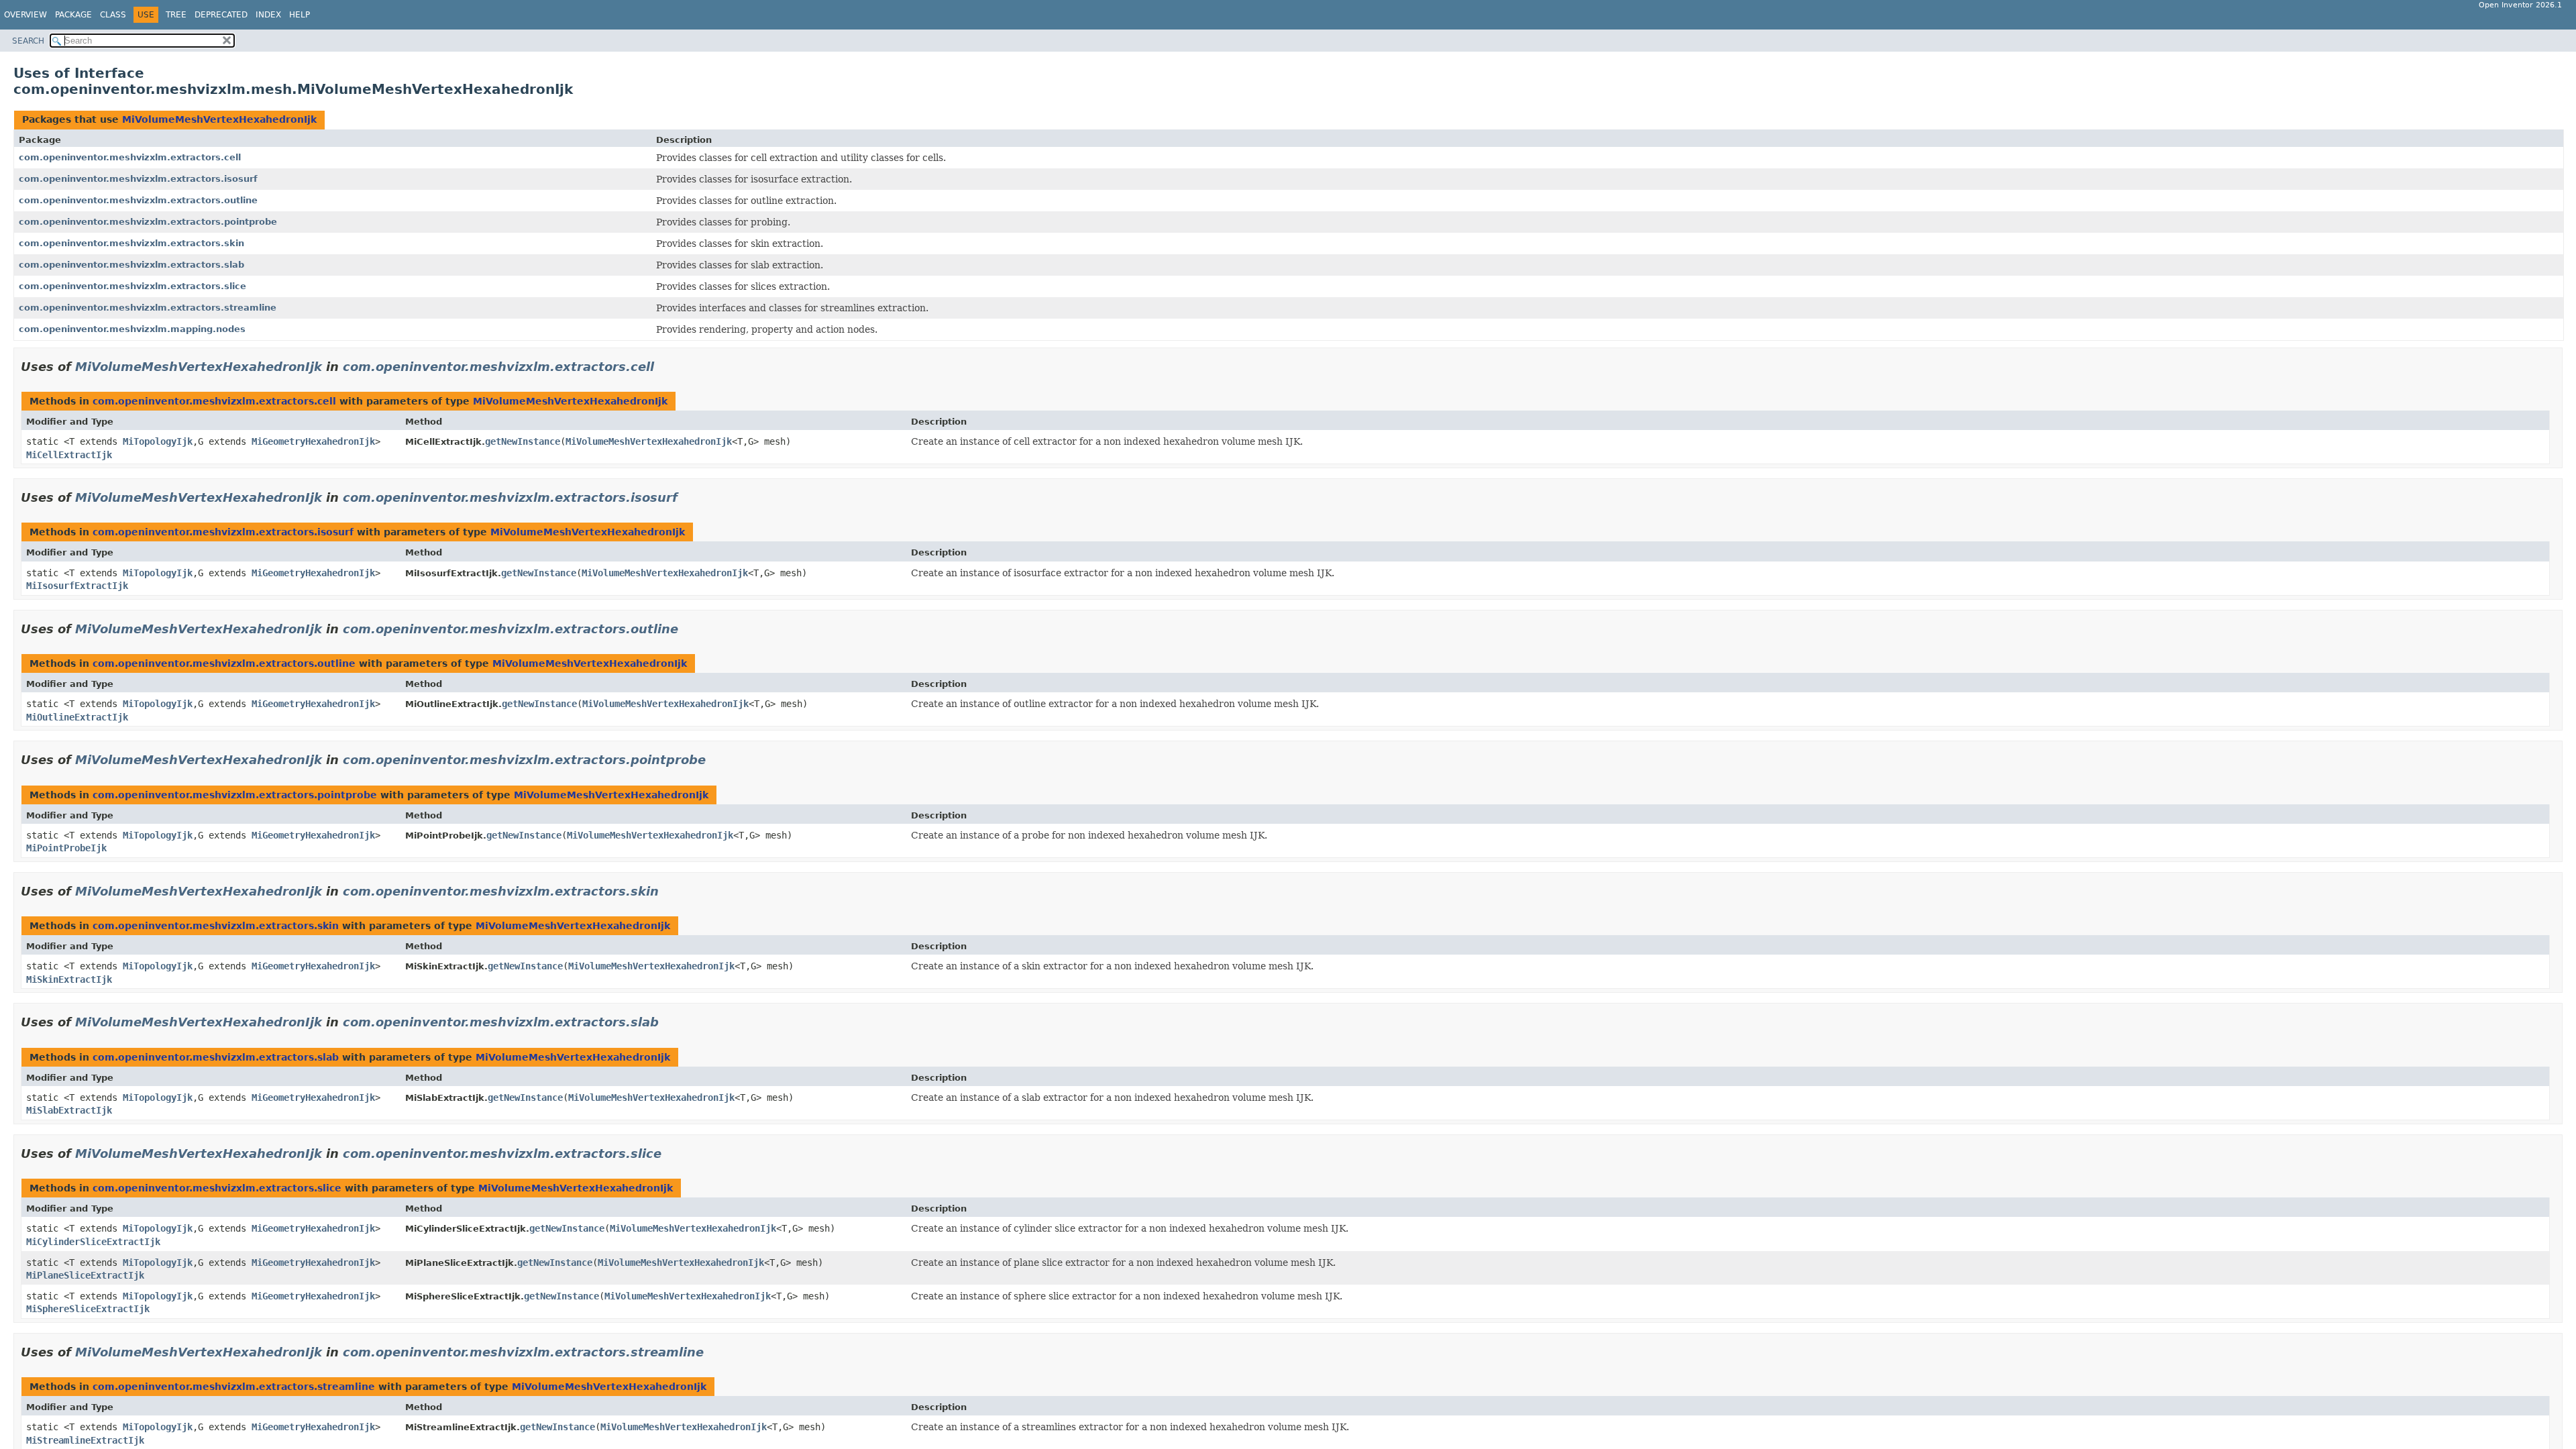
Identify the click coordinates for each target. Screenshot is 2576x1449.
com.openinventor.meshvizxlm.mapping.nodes (132, 329)
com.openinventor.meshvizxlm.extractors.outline (138, 200)
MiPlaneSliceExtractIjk (85, 1275)
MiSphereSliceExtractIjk (88, 1309)
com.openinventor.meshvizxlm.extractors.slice (132, 286)
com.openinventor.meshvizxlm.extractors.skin (131, 243)
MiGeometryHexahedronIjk (313, 441)
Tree (176, 15)
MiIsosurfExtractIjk (77, 586)
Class (113, 15)
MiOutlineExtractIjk (77, 717)
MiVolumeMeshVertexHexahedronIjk (219, 119)
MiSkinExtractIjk (69, 979)
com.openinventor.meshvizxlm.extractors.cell (130, 157)
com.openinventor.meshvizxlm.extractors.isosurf (138, 179)
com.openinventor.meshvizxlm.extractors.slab (131, 265)
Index (268, 15)
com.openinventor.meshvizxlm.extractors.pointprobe (148, 222)
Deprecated (221, 15)
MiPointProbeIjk (66, 848)
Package (73, 15)
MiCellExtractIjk (69, 455)
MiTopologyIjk (158, 441)
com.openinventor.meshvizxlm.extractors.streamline (148, 308)
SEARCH (28, 41)
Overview (25, 15)
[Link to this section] (663, 367)
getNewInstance (523, 441)
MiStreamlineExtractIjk (85, 1440)
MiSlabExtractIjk (69, 1110)
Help (300, 15)
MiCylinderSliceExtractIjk (93, 1242)
